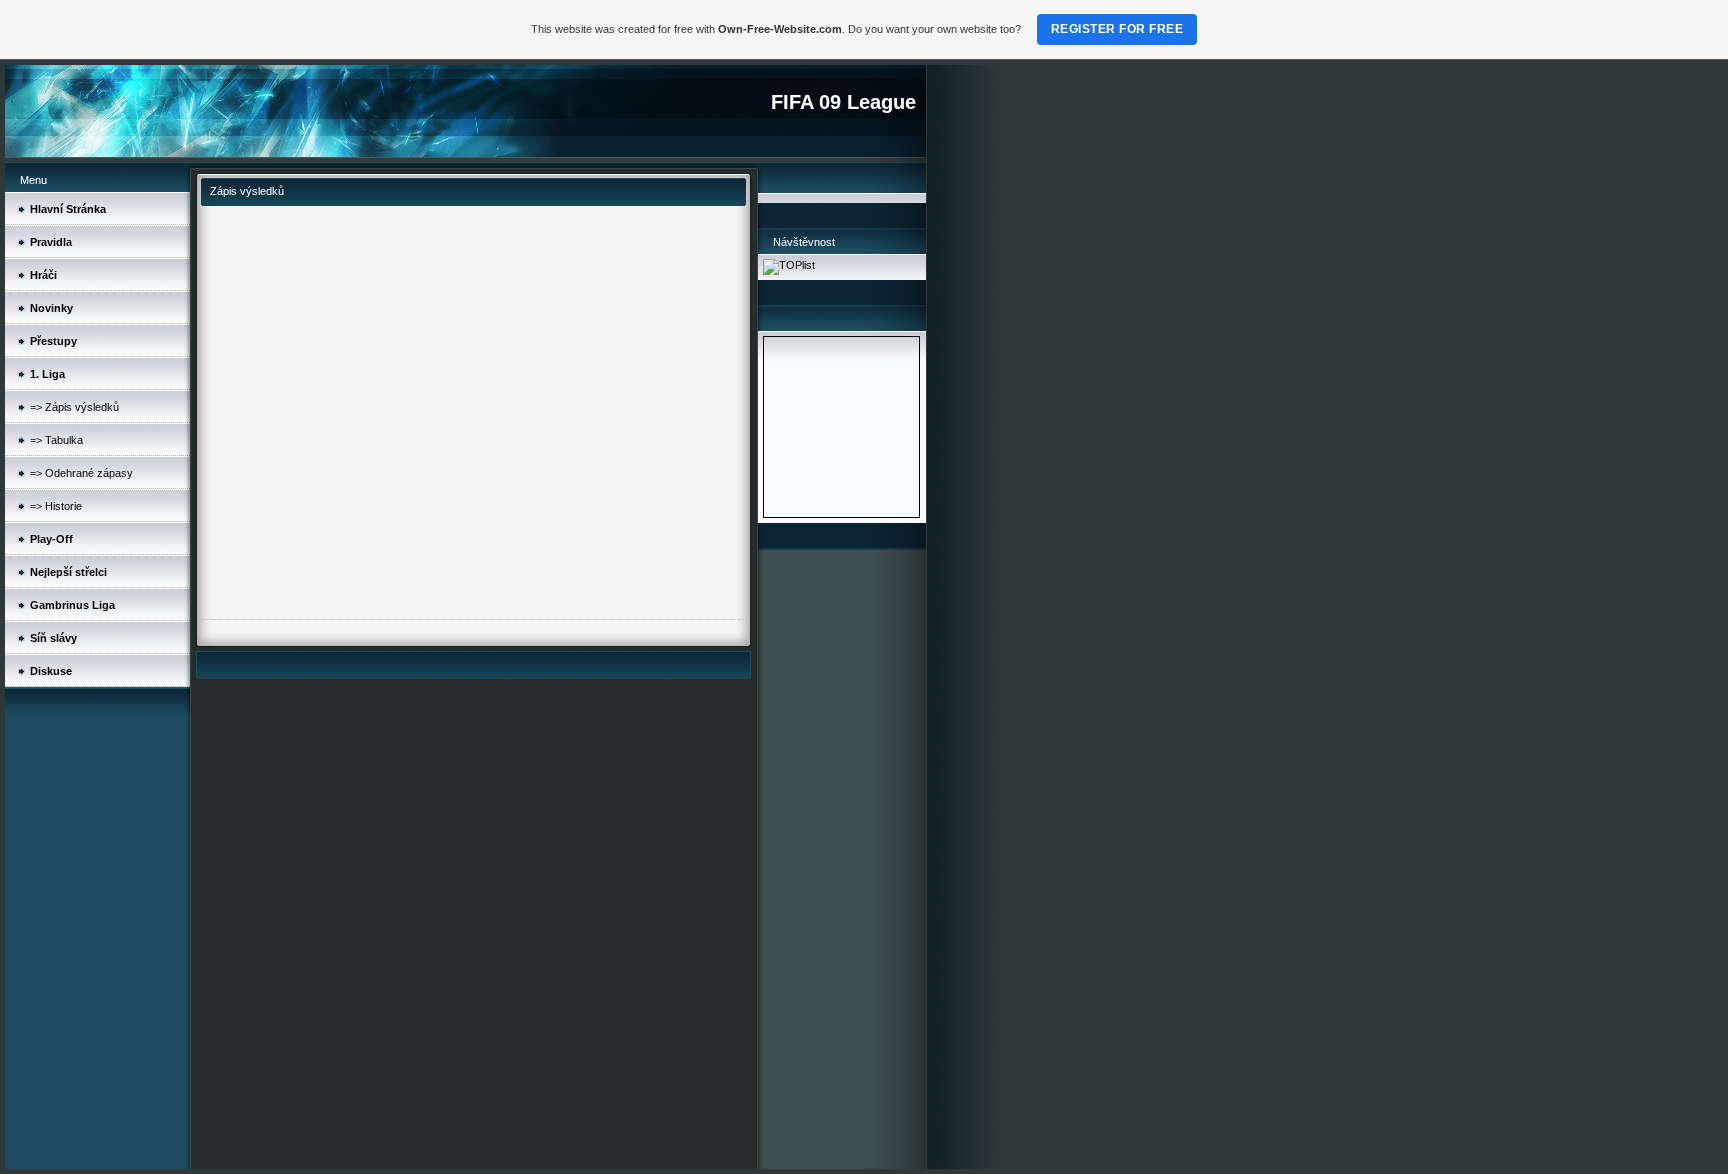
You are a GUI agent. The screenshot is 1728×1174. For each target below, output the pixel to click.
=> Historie (56, 506)
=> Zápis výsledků (74, 407)
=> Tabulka (56, 440)
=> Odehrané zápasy (81, 473)
